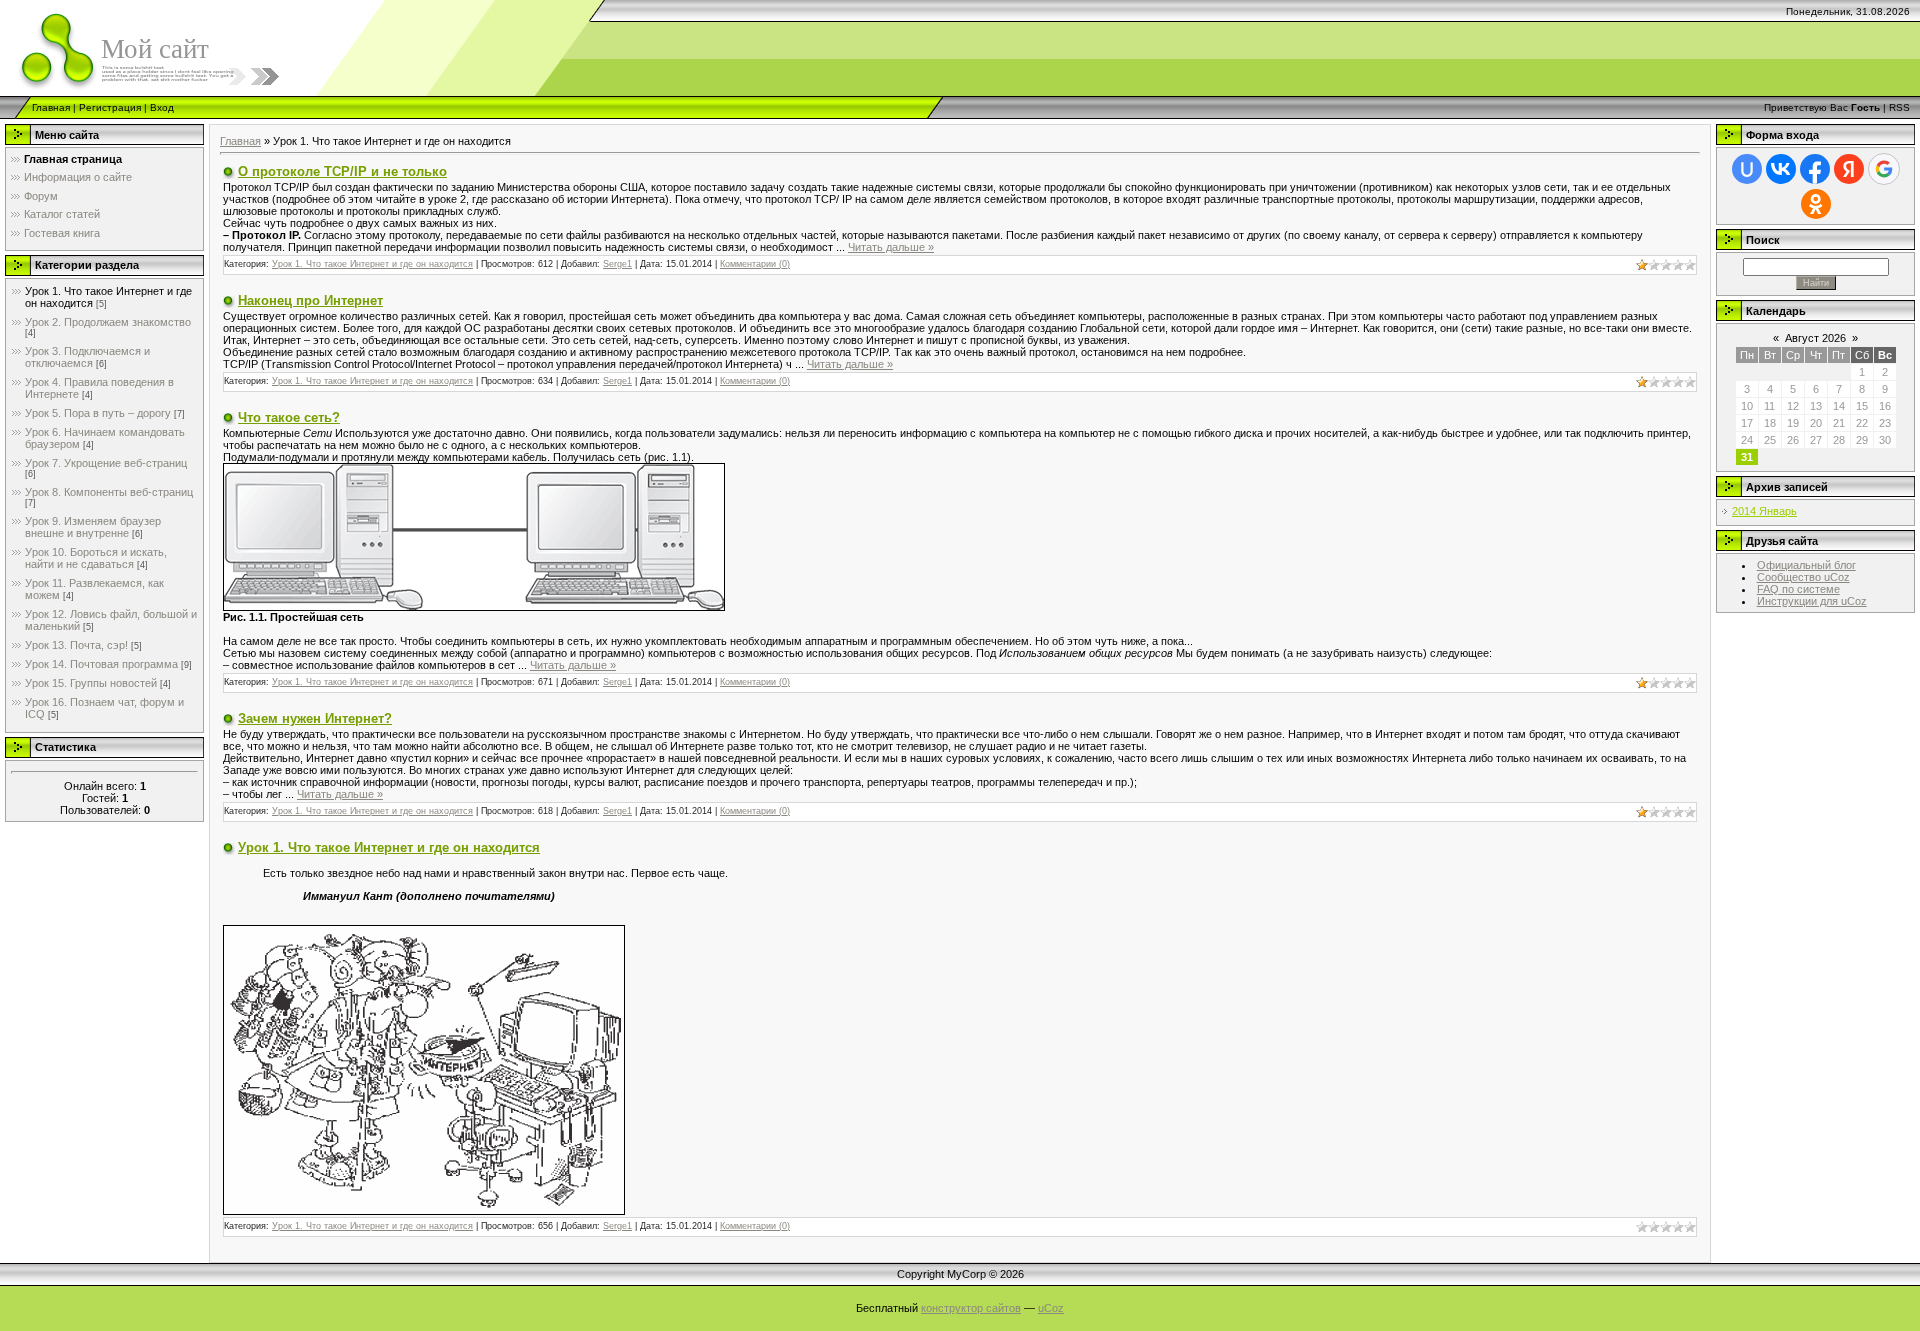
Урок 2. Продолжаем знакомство (108, 322)
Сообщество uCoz (1803, 577)
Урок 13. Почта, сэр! (76, 645)
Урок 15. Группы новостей (91, 683)
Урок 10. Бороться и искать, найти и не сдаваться (96, 558)
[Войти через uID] (1747, 169)
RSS (1899, 107)
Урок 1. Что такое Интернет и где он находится (372, 264)
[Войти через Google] (1884, 169)
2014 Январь (1764, 511)
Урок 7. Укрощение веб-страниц (106, 463)
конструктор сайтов (971, 1308)
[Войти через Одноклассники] (1816, 204)
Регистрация (110, 107)
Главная (51, 107)
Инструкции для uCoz (1812, 601)
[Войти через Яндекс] (1849, 169)
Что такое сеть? (289, 417)
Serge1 (617, 264)
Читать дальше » (891, 247)
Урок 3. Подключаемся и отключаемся (87, 357)
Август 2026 (1815, 338)
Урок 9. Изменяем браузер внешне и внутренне (93, 527)
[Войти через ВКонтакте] (1781, 169)
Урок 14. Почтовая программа (101, 664)
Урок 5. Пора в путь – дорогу (98, 413)
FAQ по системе (1798, 589)
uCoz (1051, 1308)
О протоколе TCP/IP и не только (342, 171)
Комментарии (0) (755, 264)
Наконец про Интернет (310, 300)
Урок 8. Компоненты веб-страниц (109, 492)
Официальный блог (1806, 565)
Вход (162, 107)
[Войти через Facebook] (1815, 169)
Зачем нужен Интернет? (315, 718)
